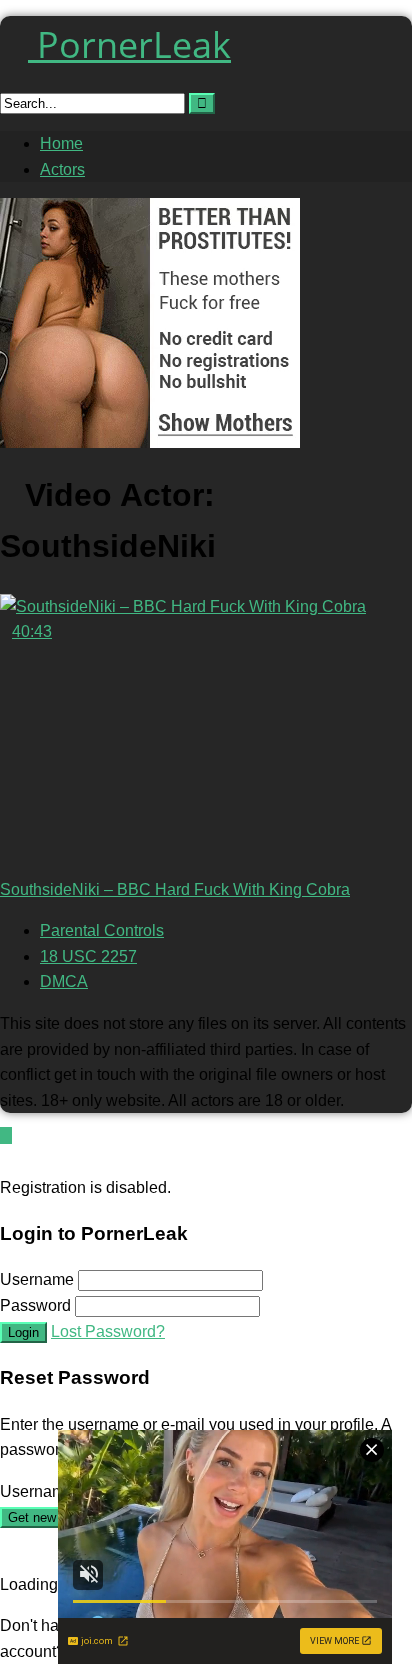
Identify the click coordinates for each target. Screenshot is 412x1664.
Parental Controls (102, 930)
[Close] (6, 1161)
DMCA (64, 981)
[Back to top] (6, 1135)
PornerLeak (129, 44)
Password (35, 1305)
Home (61, 143)
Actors (62, 169)
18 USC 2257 (88, 956)
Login (23, 1332)
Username (37, 1279)
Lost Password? (108, 1331)
